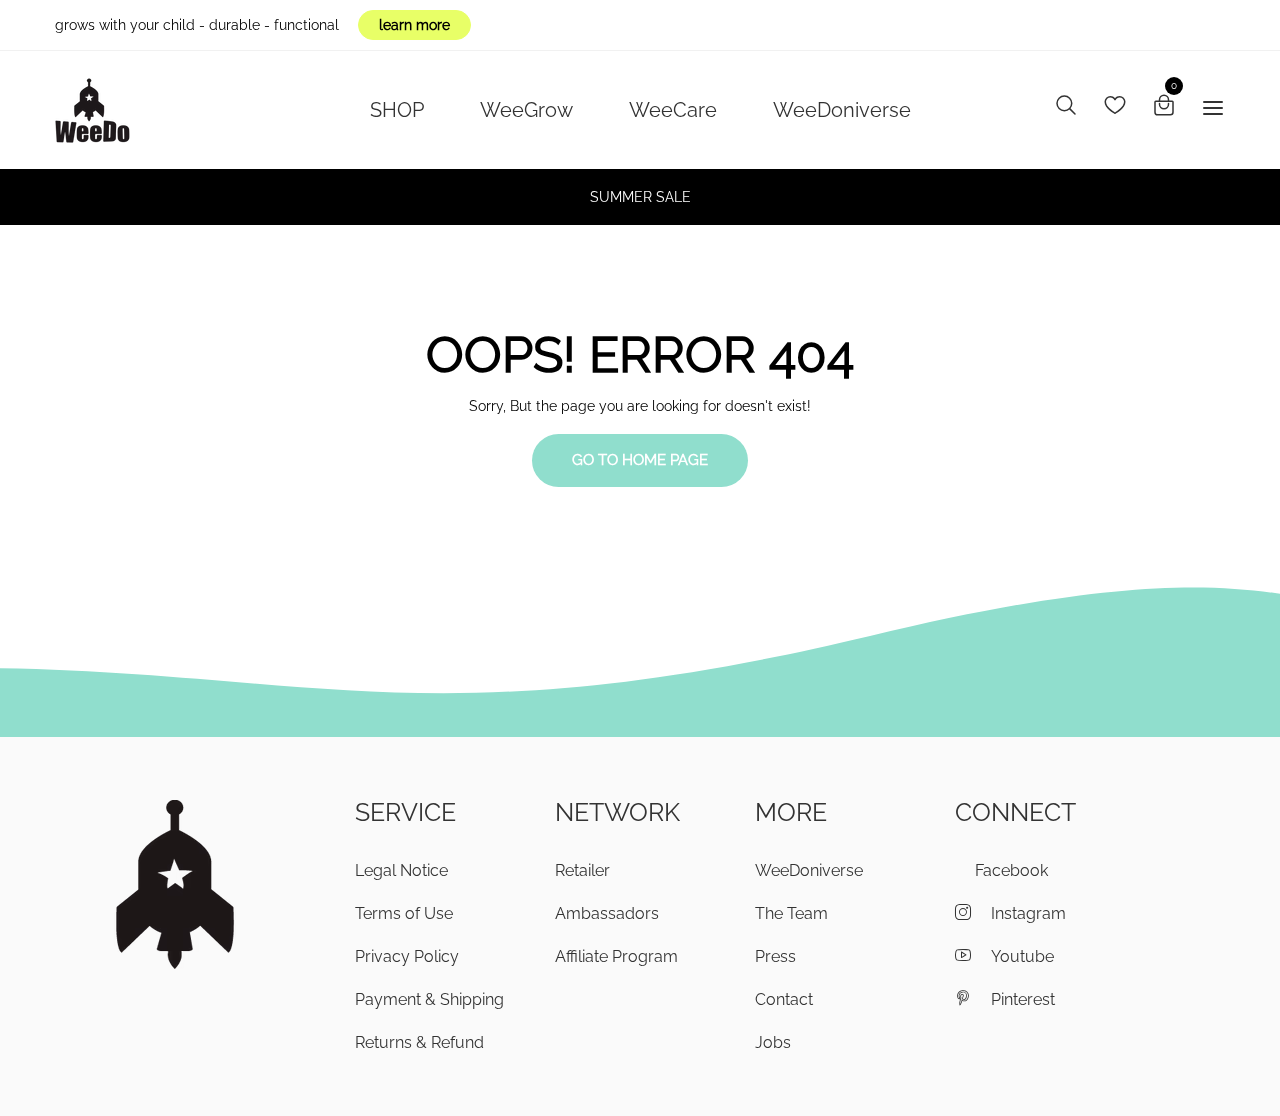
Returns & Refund (419, 1042)
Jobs (773, 1042)
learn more (414, 25)
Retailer (582, 870)
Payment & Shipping (429, 999)
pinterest (1023, 999)
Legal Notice (401, 870)
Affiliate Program (616, 956)
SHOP (397, 110)
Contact (784, 999)
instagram (1028, 913)
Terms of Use (404, 913)
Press (775, 956)
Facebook (1011, 870)
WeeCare (673, 110)
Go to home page (640, 460)
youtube (1022, 956)
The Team (791, 913)
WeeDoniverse (842, 110)
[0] (1164, 108)
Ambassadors (607, 913)
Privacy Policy (407, 956)
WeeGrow (526, 110)
